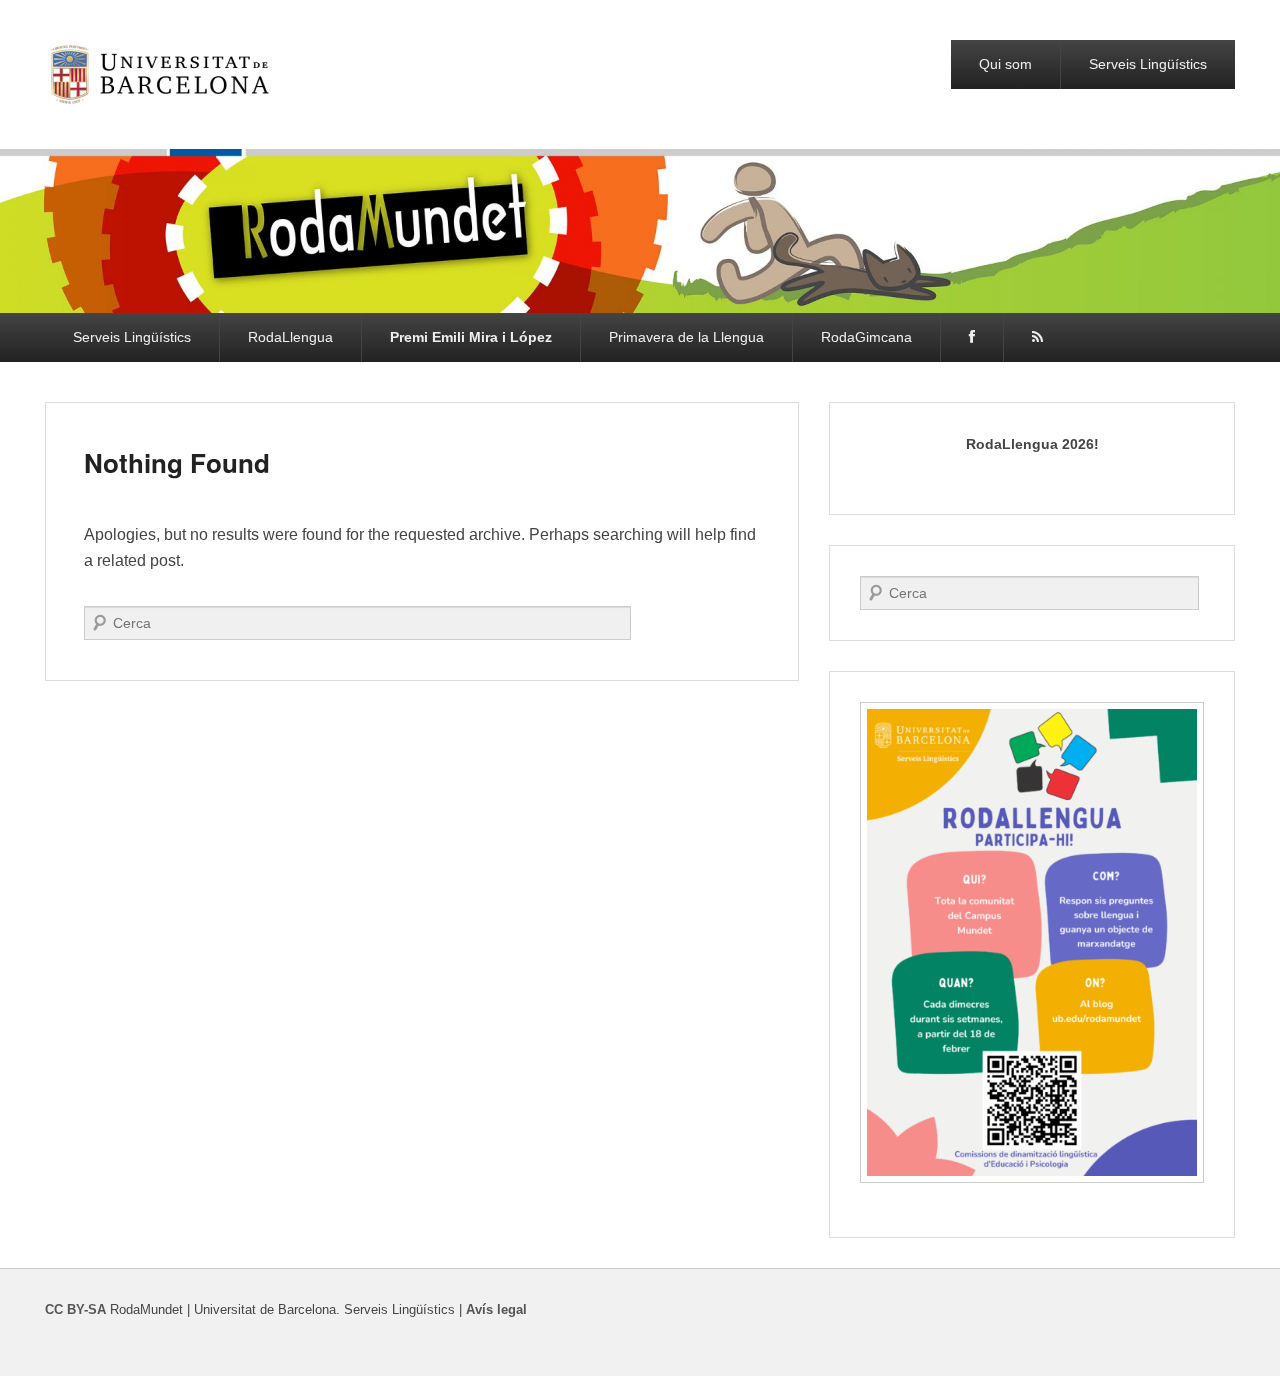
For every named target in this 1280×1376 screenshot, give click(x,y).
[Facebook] (972, 337)
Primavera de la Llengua (686, 337)
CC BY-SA (75, 1309)
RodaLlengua (290, 337)
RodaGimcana (866, 337)
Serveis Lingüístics (1148, 64)
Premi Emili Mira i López (471, 337)
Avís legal (496, 1309)
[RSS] (1037, 337)
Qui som (1005, 64)
